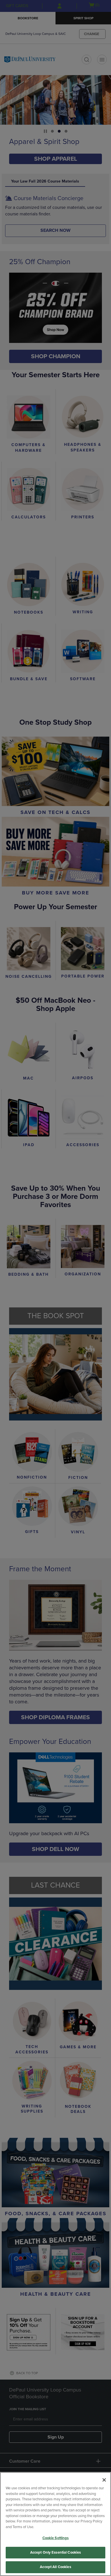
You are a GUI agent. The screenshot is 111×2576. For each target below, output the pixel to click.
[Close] (104, 2480)
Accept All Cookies (55, 2567)
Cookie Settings (56, 2538)
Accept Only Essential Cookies (56, 2552)
